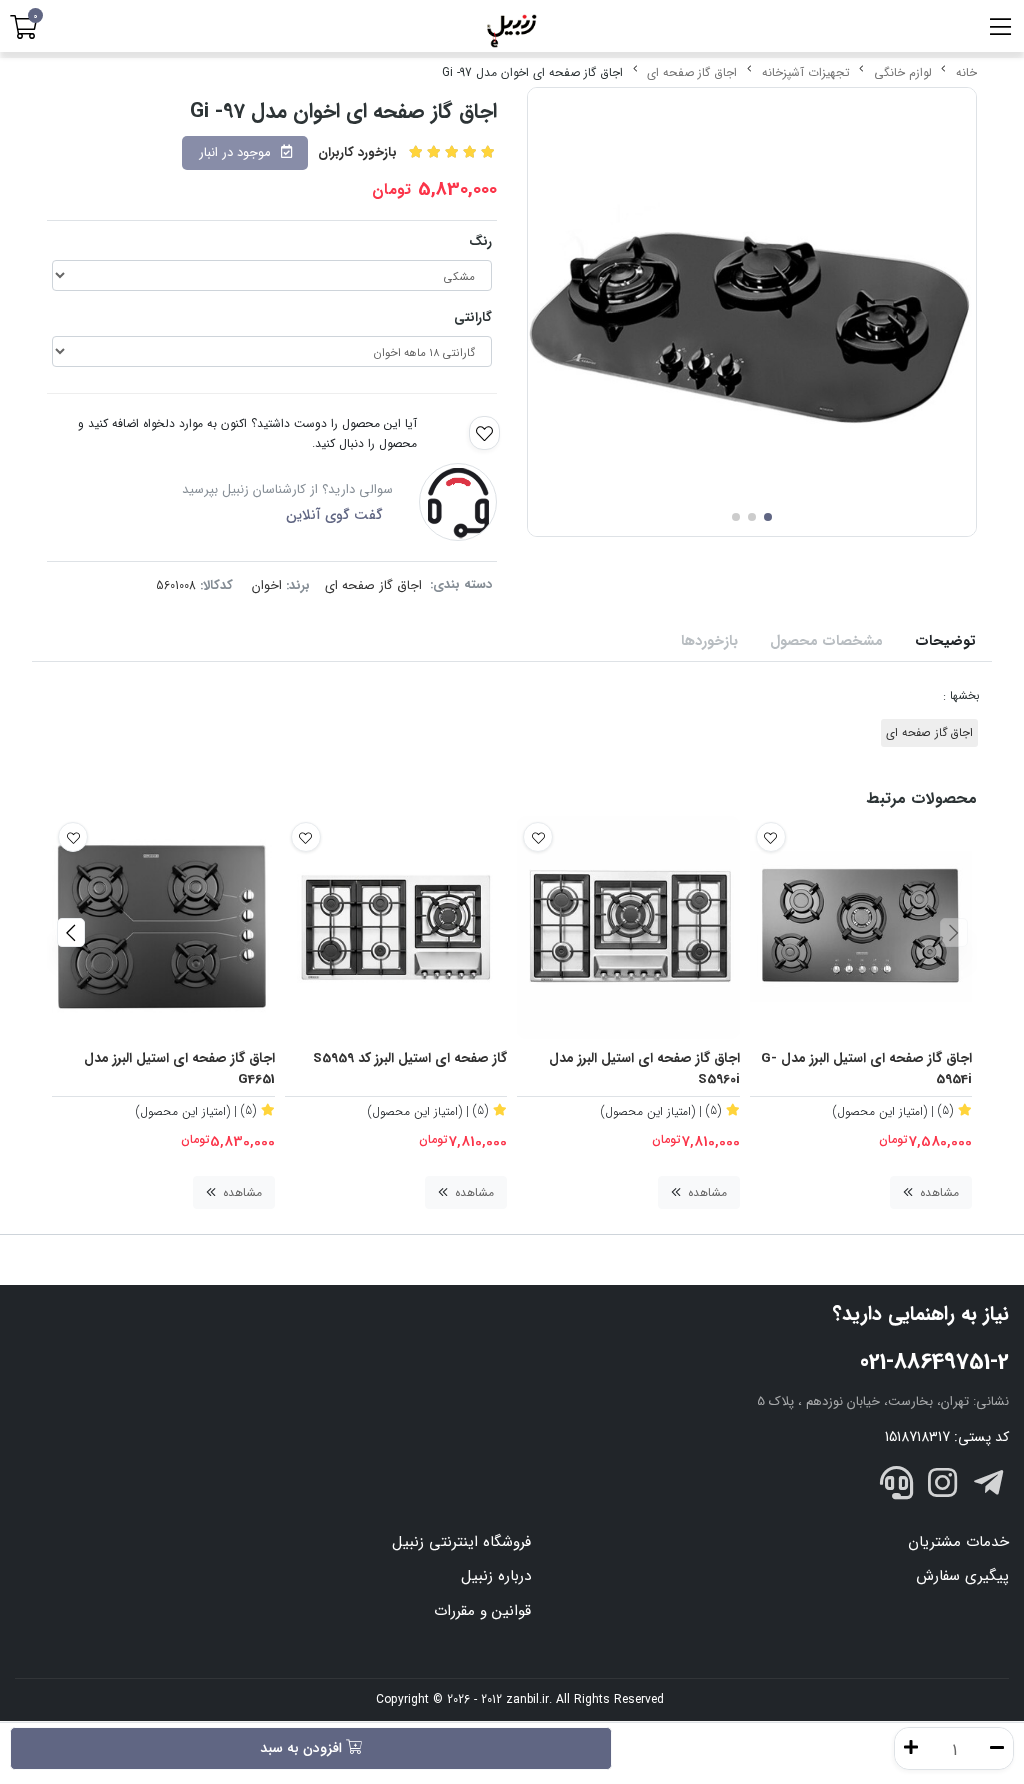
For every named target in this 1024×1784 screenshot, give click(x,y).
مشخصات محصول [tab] (826, 641)
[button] (953, 932)
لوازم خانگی (903, 72)
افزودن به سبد (303, 1748)
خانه (966, 72)
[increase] (911, 1748)
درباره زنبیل (496, 1576)
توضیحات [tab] (945, 641)
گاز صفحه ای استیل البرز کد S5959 (410, 1059)
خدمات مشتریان (958, 1542)
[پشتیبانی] (897, 1486)
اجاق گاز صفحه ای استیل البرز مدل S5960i (644, 1069)
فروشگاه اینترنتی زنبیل (461, 1542)
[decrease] (997, 1748)
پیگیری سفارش (962, 1576)
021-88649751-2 (934, 1362)
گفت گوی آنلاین (334, 515)
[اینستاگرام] (943, 1486)
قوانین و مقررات (482, 1611)
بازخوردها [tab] (709, 641)
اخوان (267, 585)
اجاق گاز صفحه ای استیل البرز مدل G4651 (179, 1069)
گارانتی (473, 317)
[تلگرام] (988, 1486)
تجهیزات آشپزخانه (806, 72)
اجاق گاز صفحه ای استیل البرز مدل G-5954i (866, 1069)
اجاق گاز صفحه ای (692, 72)
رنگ (480, 241)
